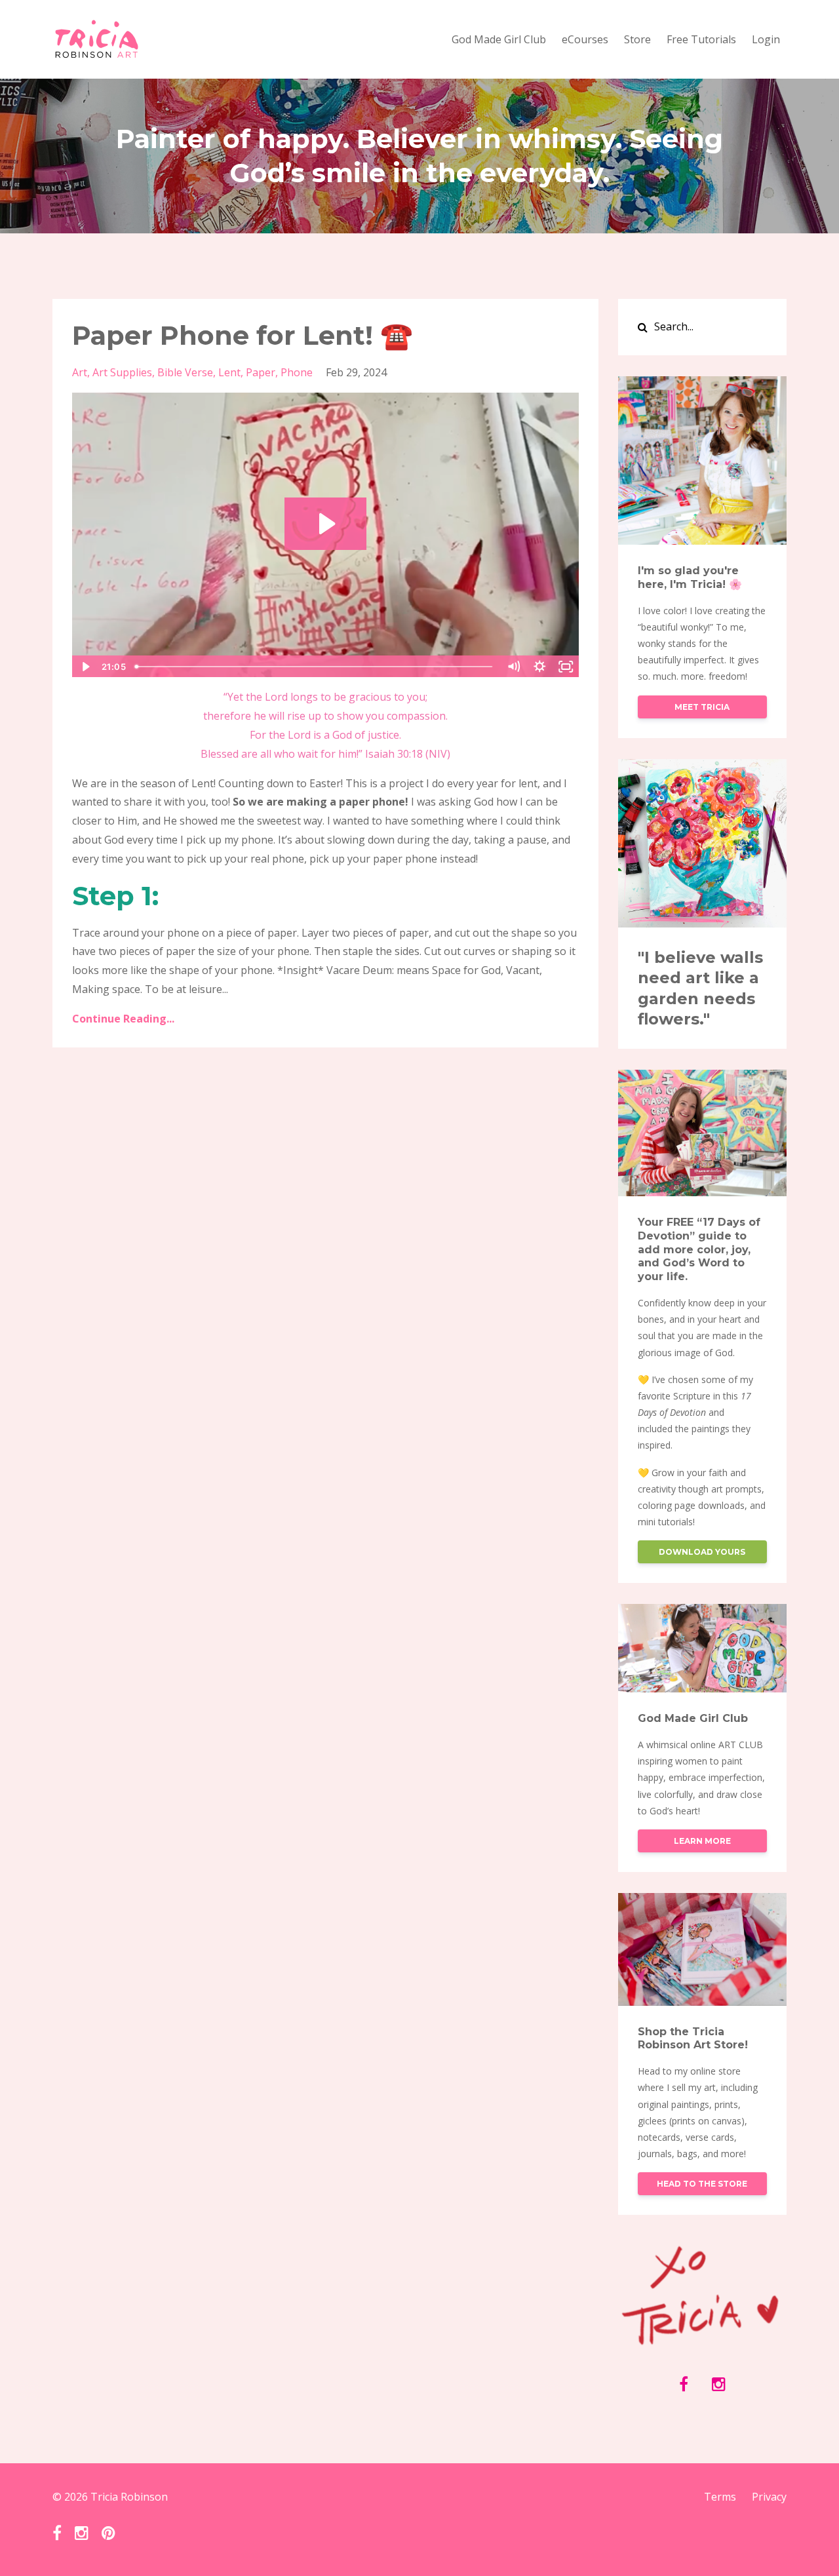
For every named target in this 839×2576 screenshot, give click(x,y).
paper (261, 372)
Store (637, 39)
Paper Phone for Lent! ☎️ (243, 335)
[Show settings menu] (540, 667)
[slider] (315, 667)
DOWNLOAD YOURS (702, 1552)
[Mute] (514, 667)
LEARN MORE (702, 1841)
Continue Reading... (123, 1019)
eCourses (585, 39)
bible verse (185, 372)
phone (297, 372)
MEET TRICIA (702, 707)
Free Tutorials (701, 39)
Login (766, 39)
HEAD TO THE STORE (702, 2184)
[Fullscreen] (566, 667)
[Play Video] (85, 667)
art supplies (122, 372)
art (80, 372)
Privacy (769, 2497)
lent (229, 372)
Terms (720, 2497)
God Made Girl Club (499, 39)
